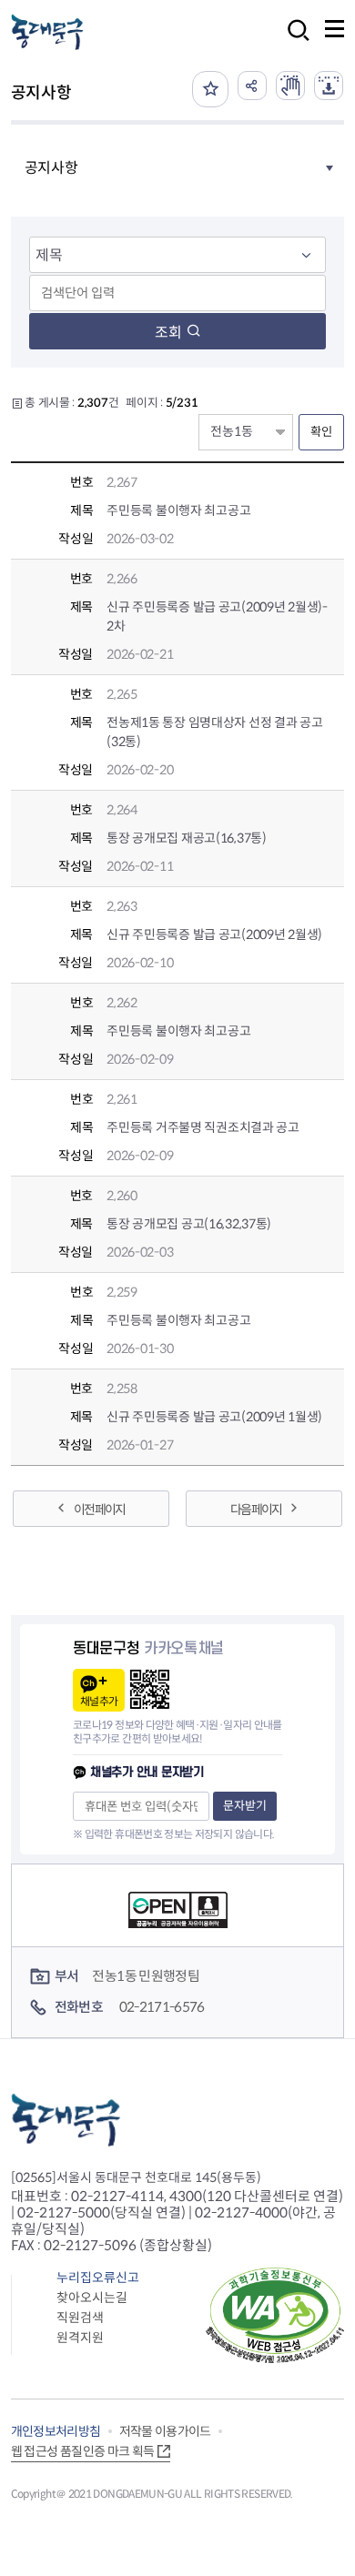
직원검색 (80, 2318)
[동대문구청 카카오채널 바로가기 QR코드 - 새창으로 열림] (150, 1689)
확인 (321, 432)
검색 (293, 42)
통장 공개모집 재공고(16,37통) (187, 838)
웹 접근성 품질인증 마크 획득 (83, 2451)
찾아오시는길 (92, 2298)
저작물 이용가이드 (165, 2431)
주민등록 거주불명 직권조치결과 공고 (203, 1127)
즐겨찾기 (210, 89)
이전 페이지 (99, 1510)
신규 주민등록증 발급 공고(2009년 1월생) (214, 1417)
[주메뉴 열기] (335, 29)
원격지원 (80, 2338)
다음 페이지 (256, 1510)
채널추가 (99, 1701)
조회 (168, 333)
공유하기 (252, 86)
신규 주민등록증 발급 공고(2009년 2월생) (214, 934)
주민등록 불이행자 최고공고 (178, 510)
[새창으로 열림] (290, 86)
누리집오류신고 (98, 2278)
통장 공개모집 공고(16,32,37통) (189, 1224)
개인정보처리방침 (56, 2431)
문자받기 (245, 1806)
